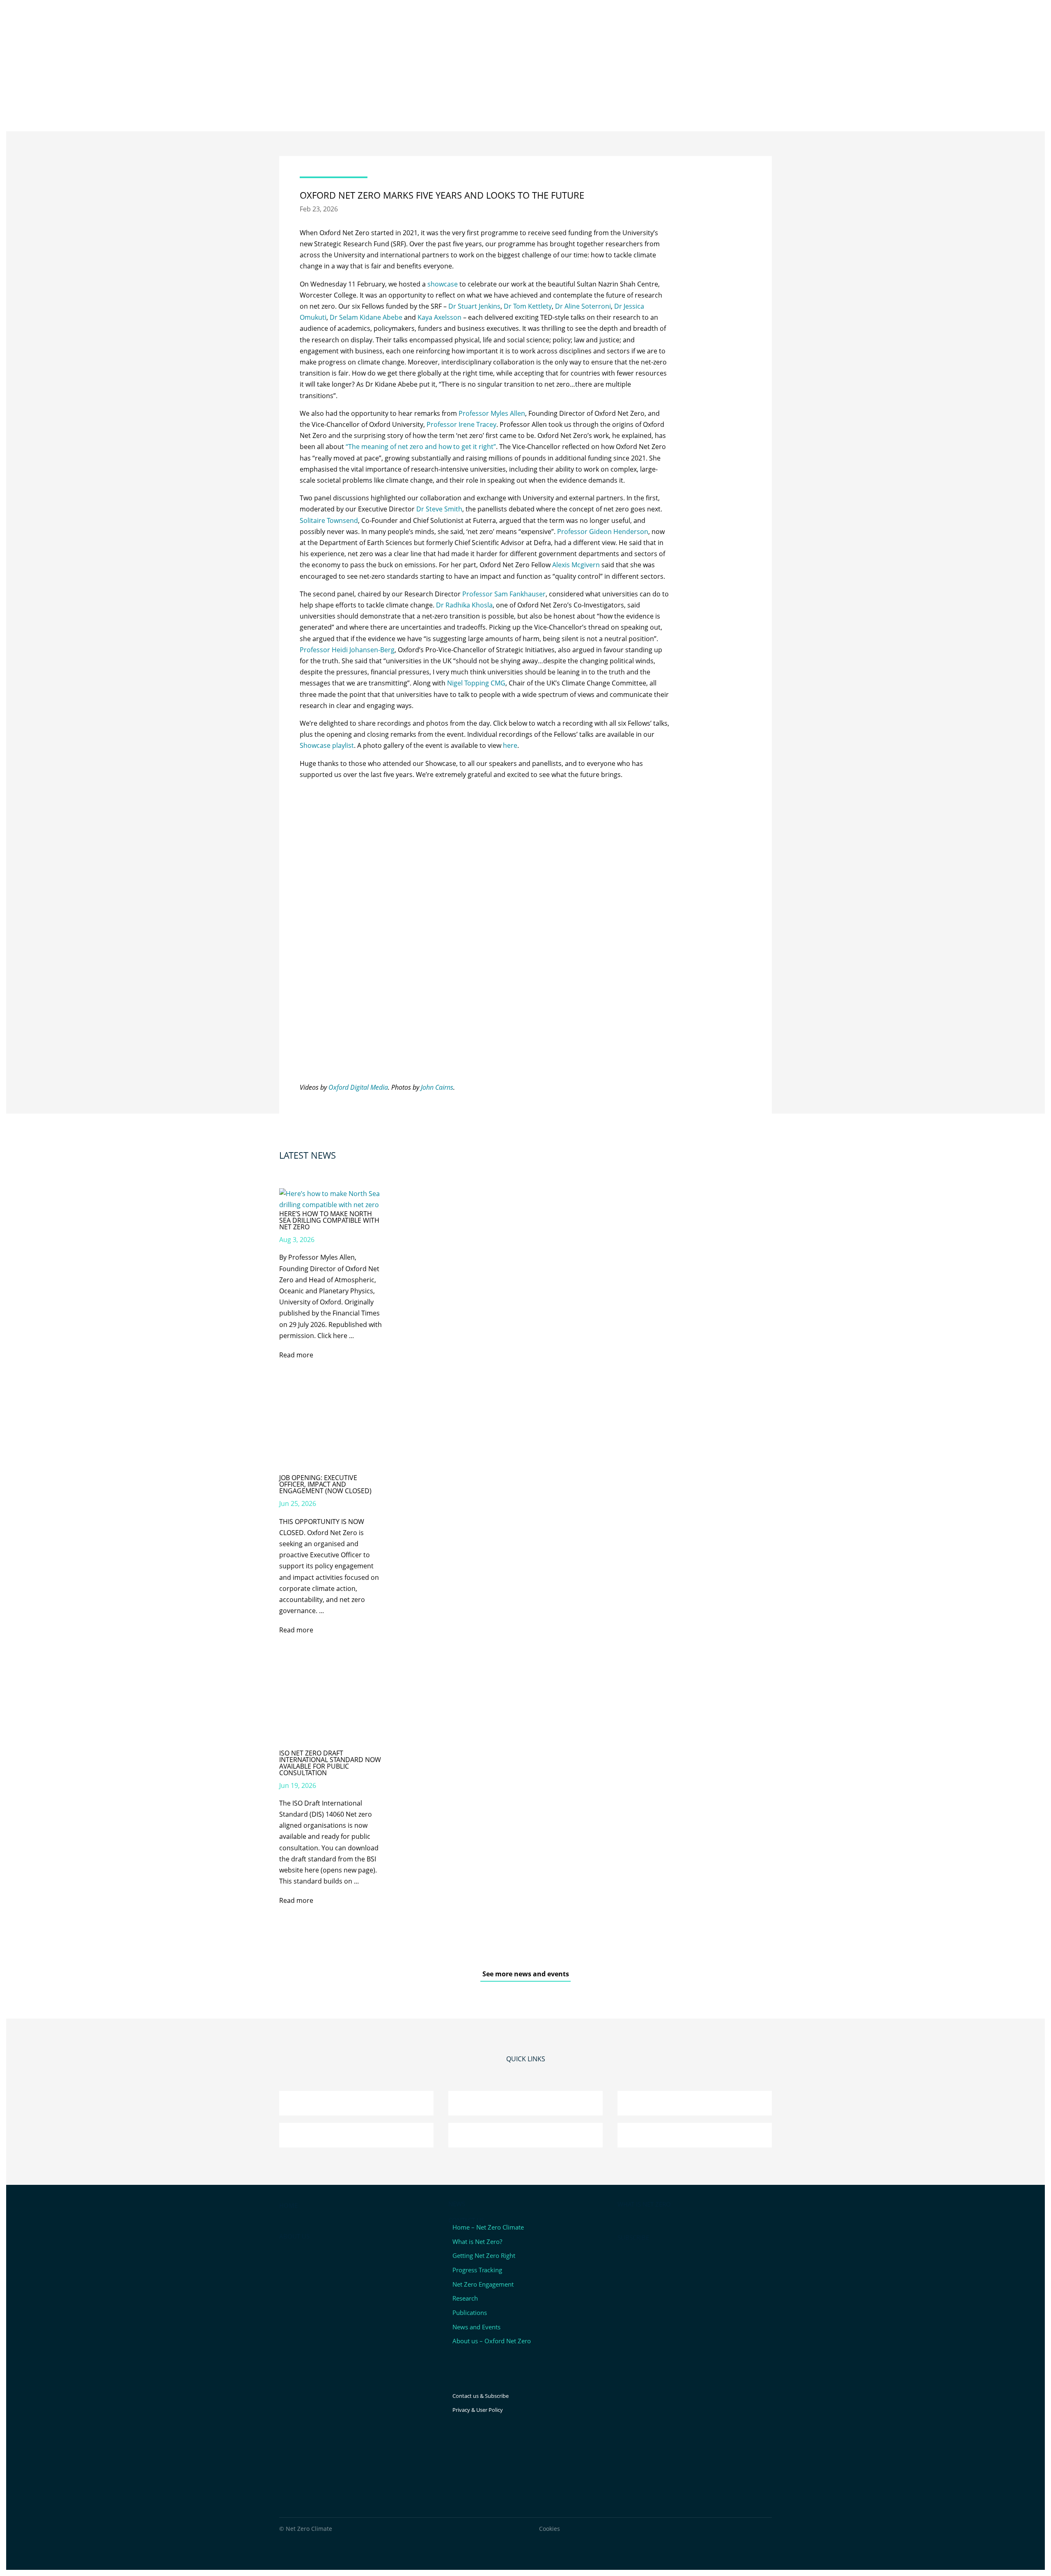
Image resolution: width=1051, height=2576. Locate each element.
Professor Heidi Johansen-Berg (347, 650)
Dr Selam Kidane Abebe (366, 317)
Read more (296, 1355)
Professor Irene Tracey (461, 424)
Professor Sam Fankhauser (504, 594)
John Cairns (437, 1087)
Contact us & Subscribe (481, 2396)
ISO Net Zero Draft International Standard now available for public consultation (330, 1763)
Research (465, 2298)
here (510, 745)
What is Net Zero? (477, 2241)
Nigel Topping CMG (476, 683)
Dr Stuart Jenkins (474, 306)
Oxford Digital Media (358, 1087)
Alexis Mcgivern (576, 565)
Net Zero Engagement (483, 2284)
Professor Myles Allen (492, 413)
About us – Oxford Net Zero (492, 2341)
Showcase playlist (327, 745)
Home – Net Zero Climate (488, 2227)
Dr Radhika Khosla (464, 605)
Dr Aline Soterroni (583, 306)
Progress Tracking (477, 2270)
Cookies (550, 2529)
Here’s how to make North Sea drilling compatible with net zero (329, 1220)
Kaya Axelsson (439, 317)
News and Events (476, 2327)
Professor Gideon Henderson (603, 532)
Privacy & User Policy (478, 2410)
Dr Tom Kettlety (528, 306)
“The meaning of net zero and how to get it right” (421, 447)
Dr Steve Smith (439, 509)
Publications (470, 2312)
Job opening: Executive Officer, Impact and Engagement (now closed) (325, 1484)
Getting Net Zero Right (484, 2255)
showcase (443, 284)
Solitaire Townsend (329, 520)
